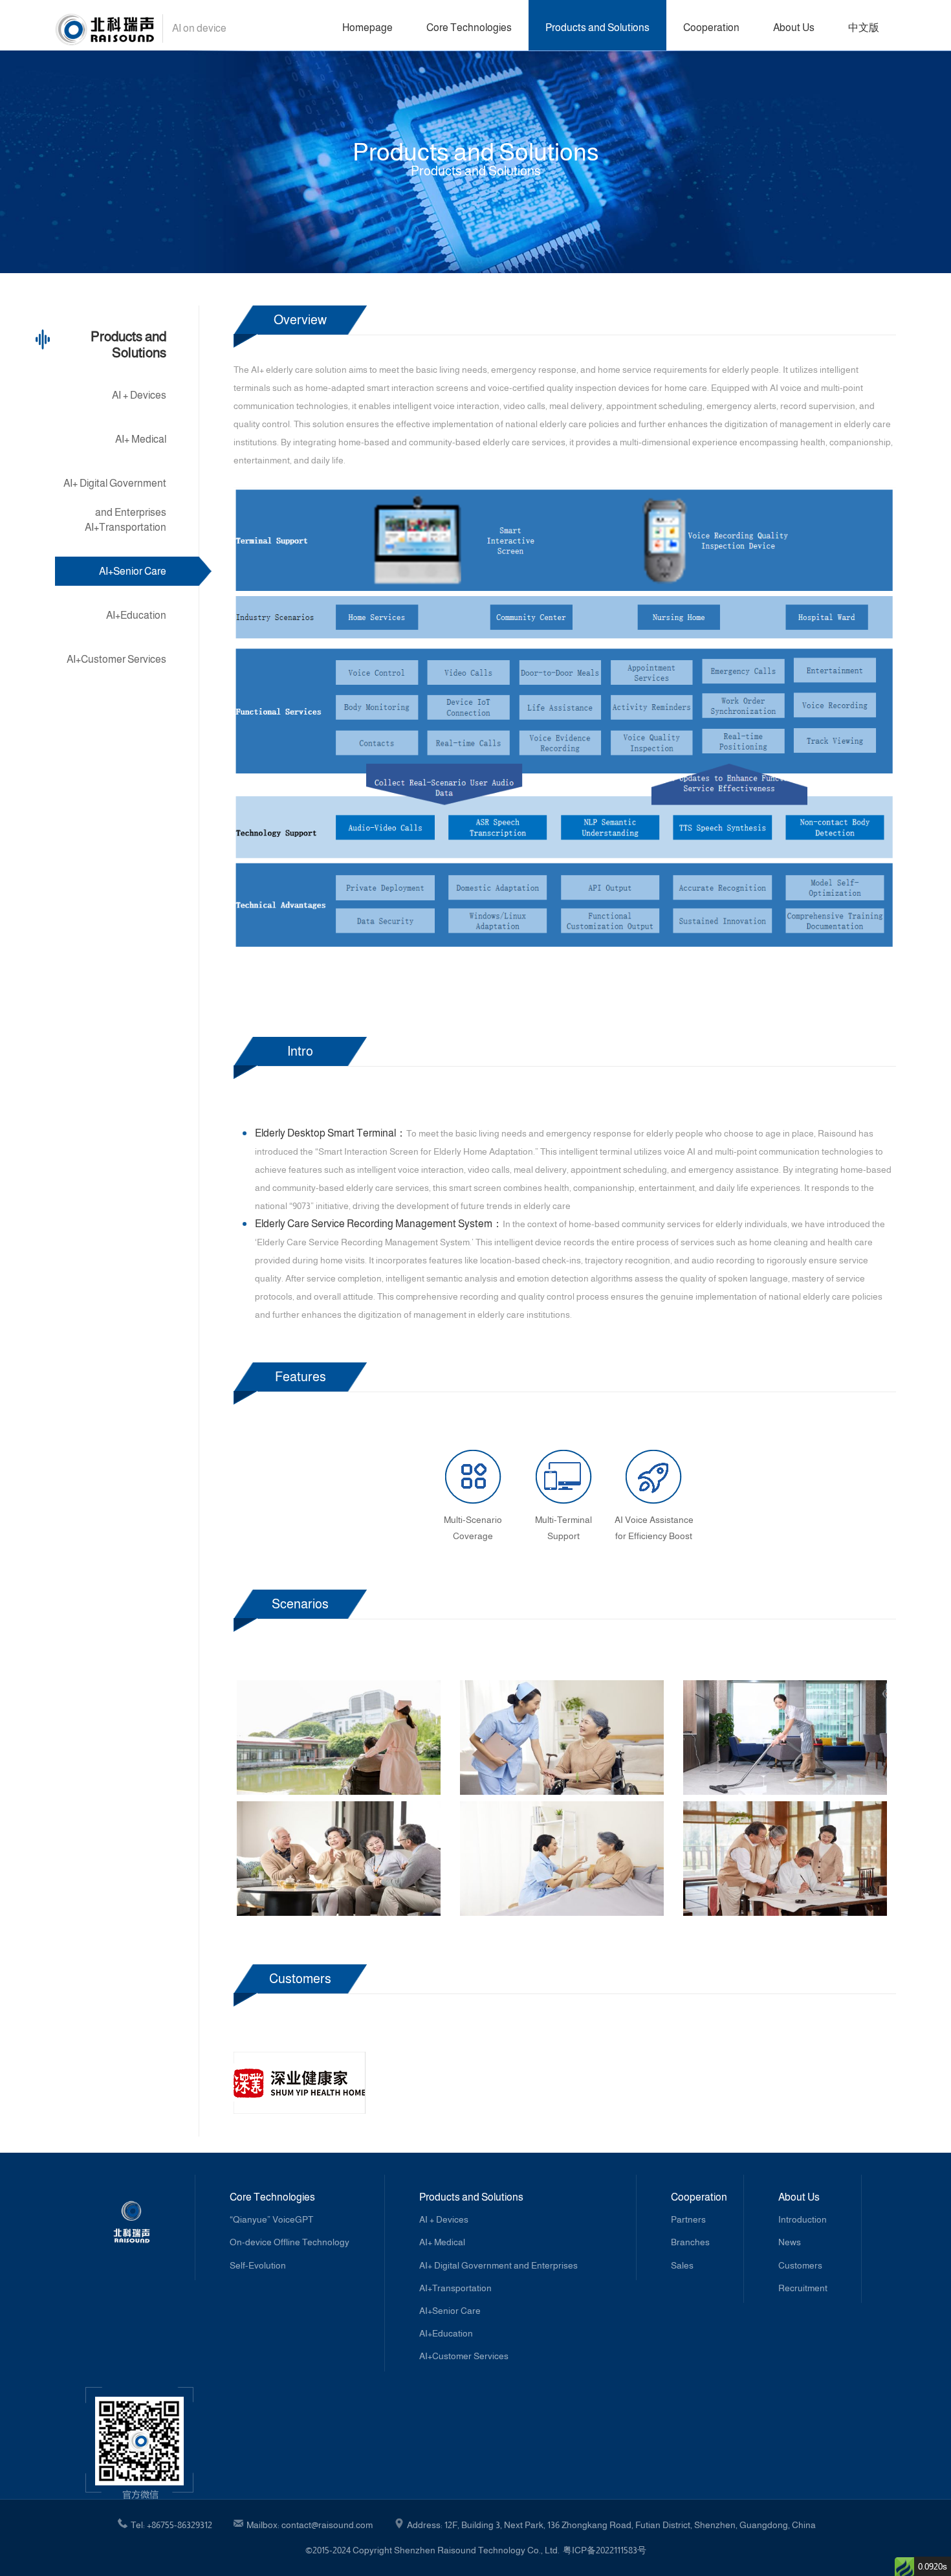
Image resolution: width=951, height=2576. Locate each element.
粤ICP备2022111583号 (605, 2550)
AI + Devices (139, 395)
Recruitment (803, 2288)
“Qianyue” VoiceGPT (271, 2219)
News (790, 2242)
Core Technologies (469, 28)
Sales (682, 2265)
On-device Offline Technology (290, 2242)
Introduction (803, 2219)
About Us (794, 28)
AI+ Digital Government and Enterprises (115, 488)
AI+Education (136, 615)
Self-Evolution (258, 2265)
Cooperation (711, 28)
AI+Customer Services (116, 659)
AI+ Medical (141, 439)
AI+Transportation (126, 527)
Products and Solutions (597, 28)
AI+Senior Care (133, 571)
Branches (690, 2242)
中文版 (864, 28)
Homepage (367, 28)
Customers (800, 2265)
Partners (688, 2219)
